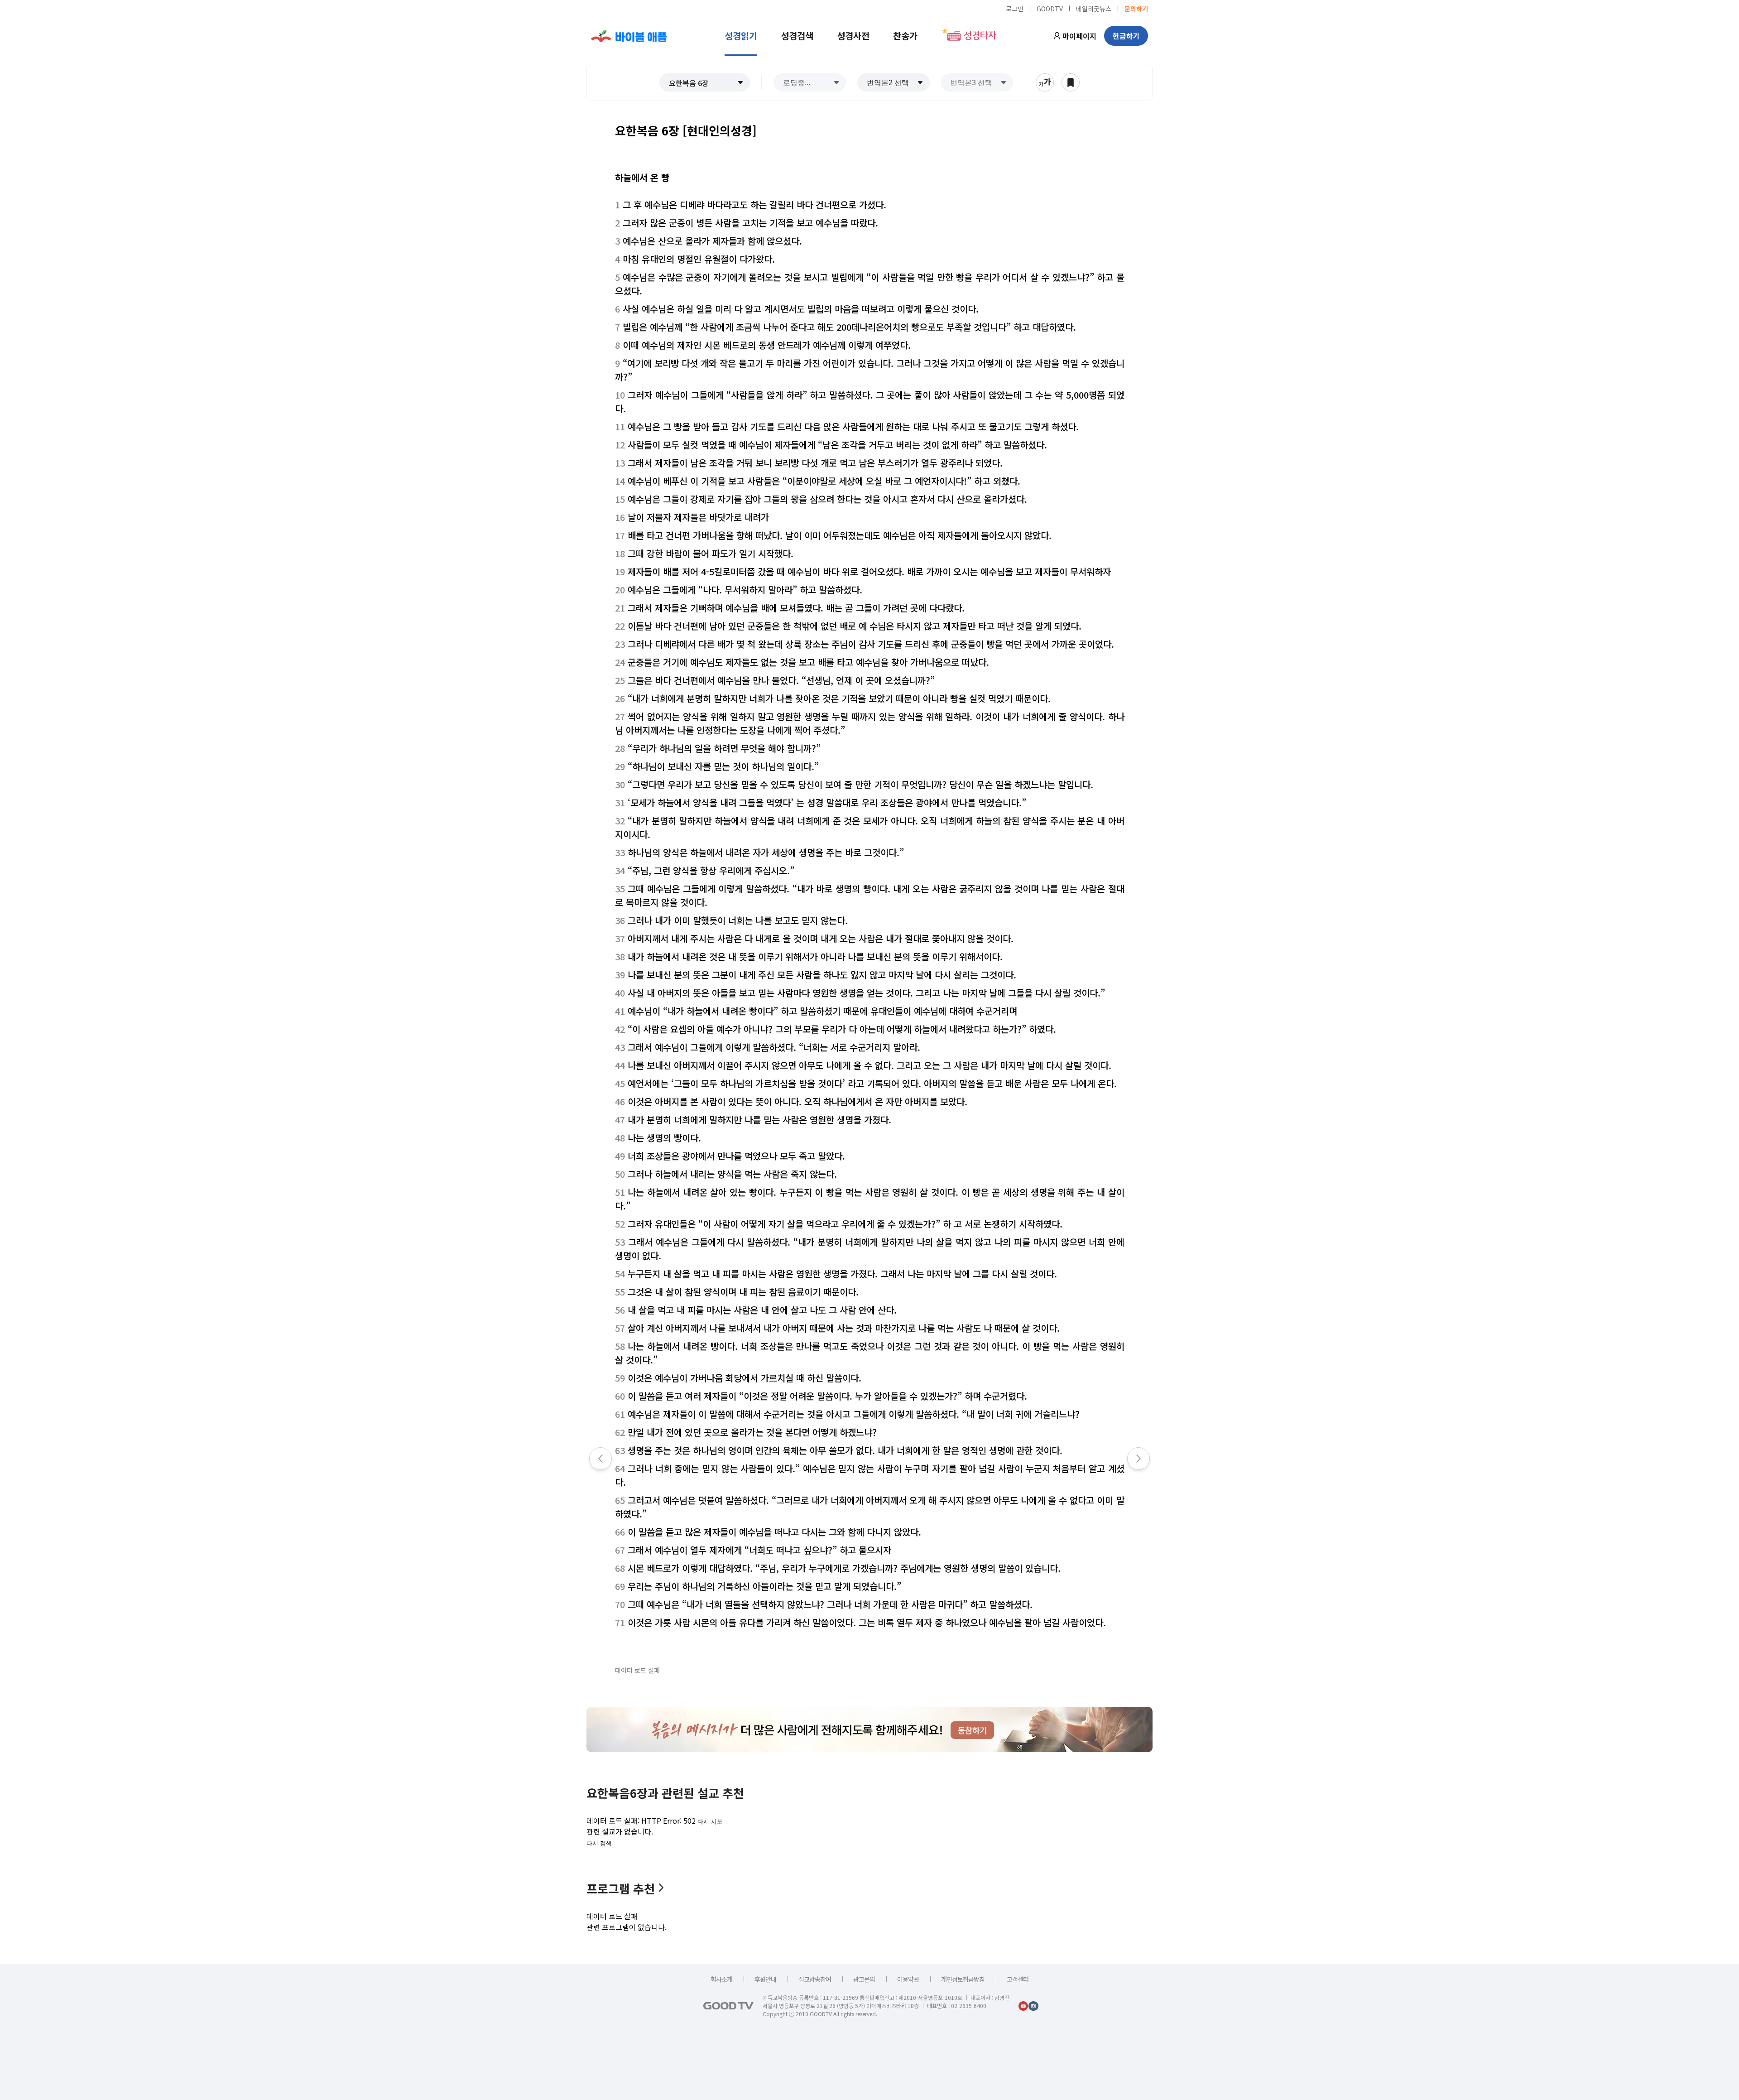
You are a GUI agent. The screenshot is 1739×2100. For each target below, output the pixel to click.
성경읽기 (741, 36)
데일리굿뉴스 (1094, 8)
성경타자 (980, 36)
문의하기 (1136, 8)
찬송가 (905, 36)
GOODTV (1050, 8)
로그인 (1015, 8)
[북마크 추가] (1071, 82)
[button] (705, 82)
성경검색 (797, 36)
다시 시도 (710, 1822)
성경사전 (853, 36)
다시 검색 (599, 1843)
